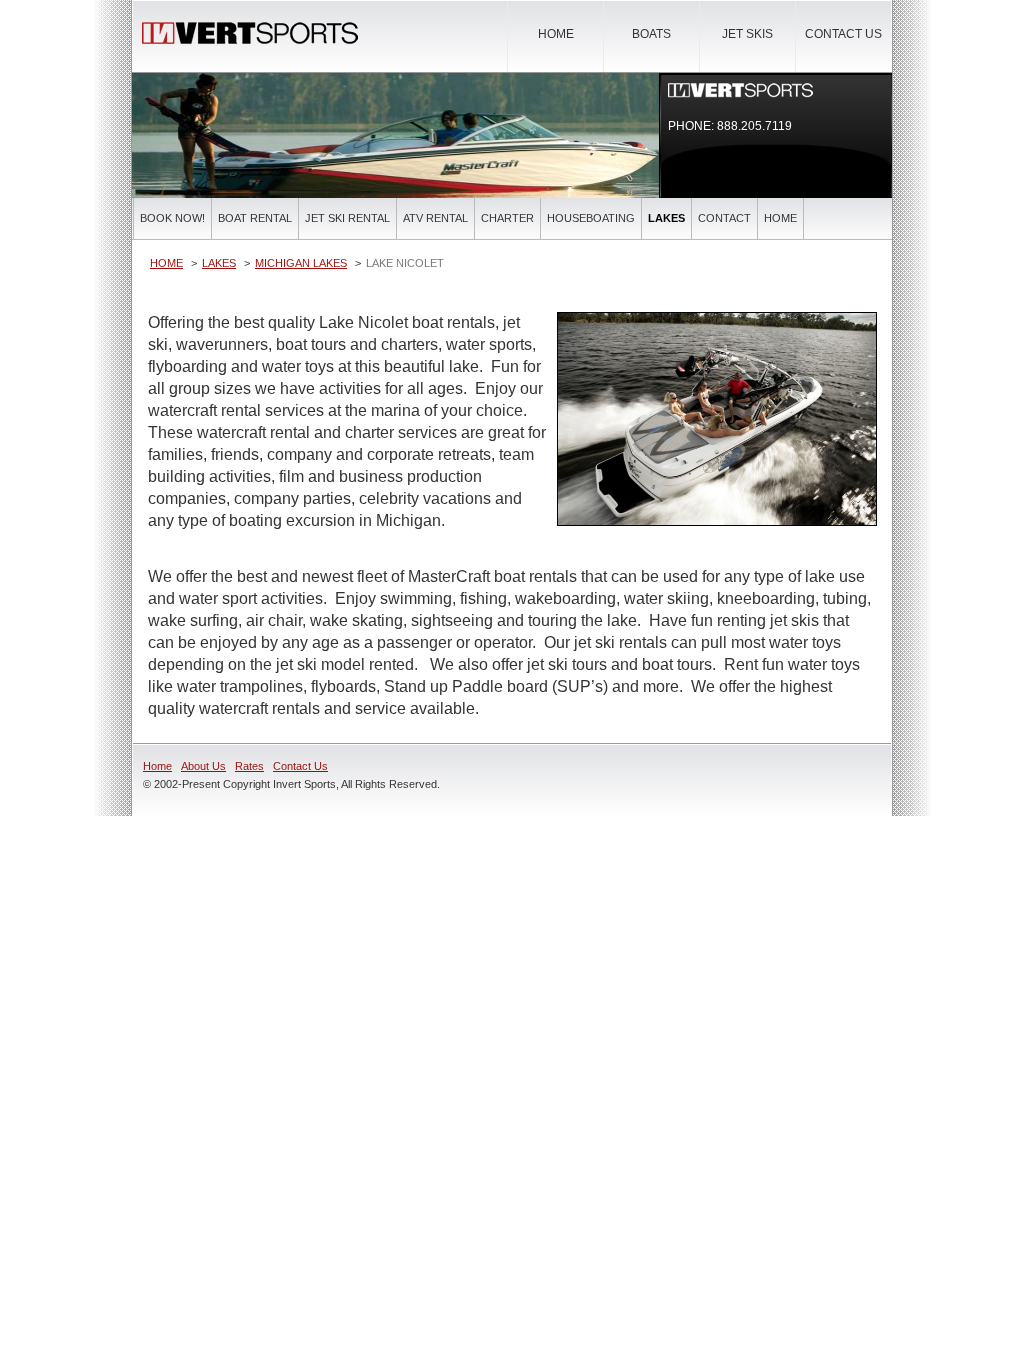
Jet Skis (747, 34)
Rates (249, 766)
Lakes (666, 218)
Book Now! (172, 218)
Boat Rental (255, 218)
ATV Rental (435, 218)
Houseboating (591, 218)
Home (556, 34)
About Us (203, 766)
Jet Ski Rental (347, 218)
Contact (724, 218)
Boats (651, 34)
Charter (507, 218)
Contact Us (843, 34)
